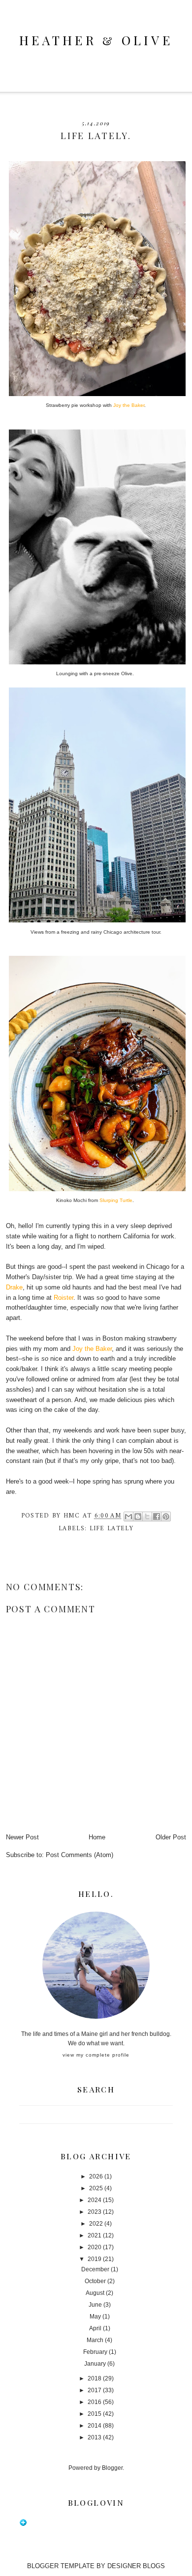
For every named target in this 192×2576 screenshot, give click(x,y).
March (95, 2340)
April (95, 2328)
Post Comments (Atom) (80, 1855)
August (95, 2293)
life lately (112, 1529)
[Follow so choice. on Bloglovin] (23, 2524)
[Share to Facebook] (157, 1517)
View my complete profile (96, 2055)
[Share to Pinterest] (166, 1517)
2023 (95, 2212)
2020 (95, 2247)
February (95, 2352)
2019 (95, 2259)
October (95, 2281)
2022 (96, 2224)
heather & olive (96, 40)
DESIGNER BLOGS (136, 2566)
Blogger (112, 2468)
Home (97, 1837)
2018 (95, 2378)
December (95, 2269)
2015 (95, 2414)
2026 (96, 2176)
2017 (95, 2390)
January (95, 2364)
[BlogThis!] (138, 1517)
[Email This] (128, 1517)
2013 (95, 2437)
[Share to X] (147, 1517)
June (95, 2305)
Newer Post (22, 1837)
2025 (96, 2188)
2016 (95, 2402)
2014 (95, 2426)
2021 (95, 2235)
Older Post (171, 1837)
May (95, 2317)
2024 (95, 2200)
